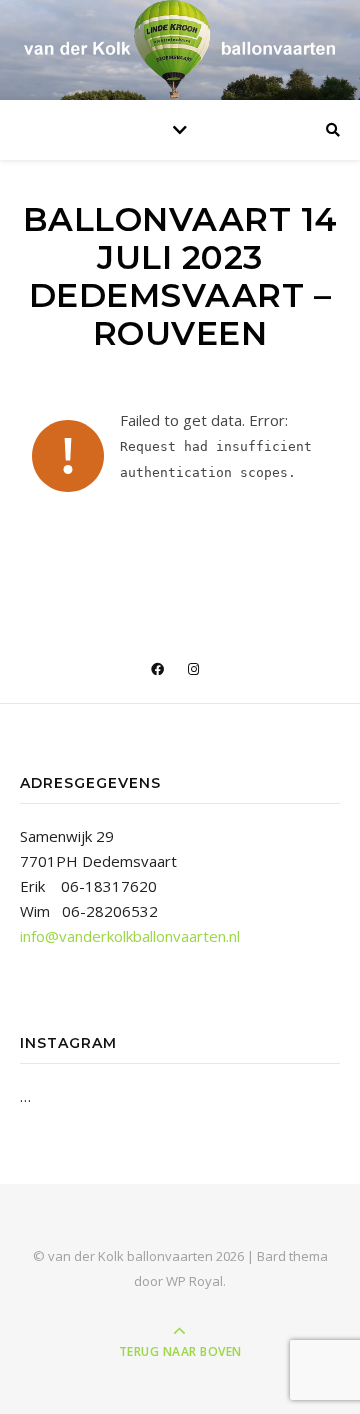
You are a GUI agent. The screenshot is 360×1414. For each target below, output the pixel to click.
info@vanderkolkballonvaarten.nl (130, 936)
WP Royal (194, 1281)
